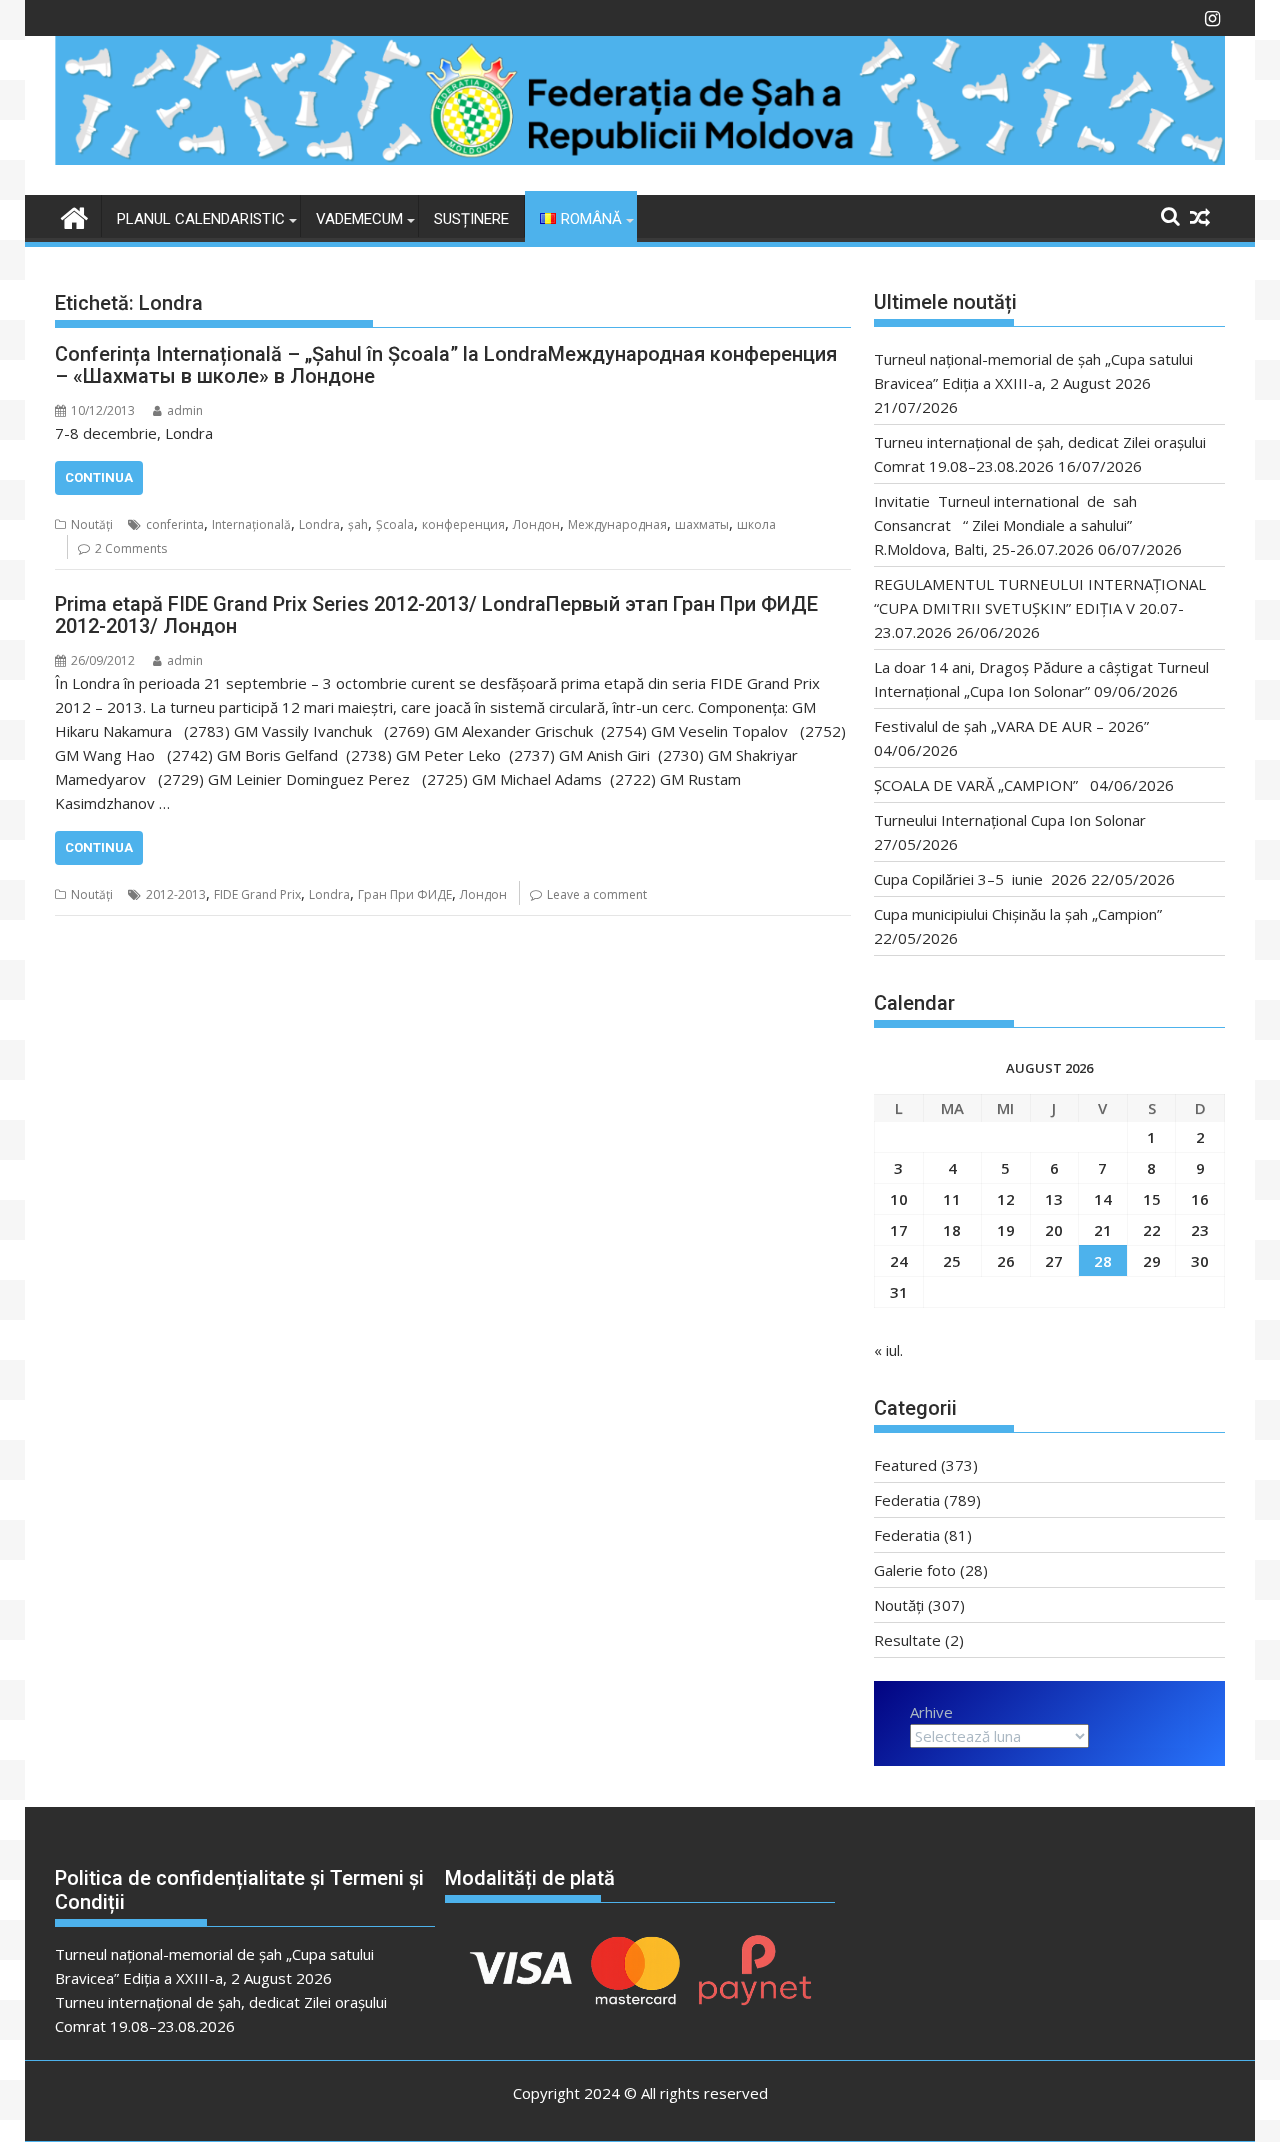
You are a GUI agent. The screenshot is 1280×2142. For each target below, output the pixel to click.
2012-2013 (176, 894)
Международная (617, 524)
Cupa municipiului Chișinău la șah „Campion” (1018, 914)
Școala (395, 524)
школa (756, 524)
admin (185, 410)
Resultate (907, 1640)
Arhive (931, 1712)
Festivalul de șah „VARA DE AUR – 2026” (1011, 726)
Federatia (907, 1500)
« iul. (888, 1350)
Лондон (536, 524)
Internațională (251, 524)
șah (358, 524)
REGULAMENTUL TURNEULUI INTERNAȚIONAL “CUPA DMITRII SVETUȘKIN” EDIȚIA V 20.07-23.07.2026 (1040, 608)
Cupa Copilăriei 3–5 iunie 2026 (980, 879)
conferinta (175, 524)
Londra (319, 524)
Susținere (471, 219)
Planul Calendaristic (201, 219)
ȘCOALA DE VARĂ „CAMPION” (980, 785)
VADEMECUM (359, 219)
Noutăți (92, 524)
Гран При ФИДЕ (405, 894)
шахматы (702, 524)
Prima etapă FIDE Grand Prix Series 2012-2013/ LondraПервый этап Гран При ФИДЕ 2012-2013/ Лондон (436, 615)
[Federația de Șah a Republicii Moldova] (640, 159)
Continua (99, 477)
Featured (905, 1465)
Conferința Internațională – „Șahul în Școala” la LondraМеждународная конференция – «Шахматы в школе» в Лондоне (446, 365)
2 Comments (131, 548)
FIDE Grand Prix (257, 894)
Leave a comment (597, 894)
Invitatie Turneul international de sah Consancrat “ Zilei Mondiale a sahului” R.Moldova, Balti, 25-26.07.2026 (1011, 525)
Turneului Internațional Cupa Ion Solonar (1010, 820)
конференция (463, 524)
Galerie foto (915, 1570)
